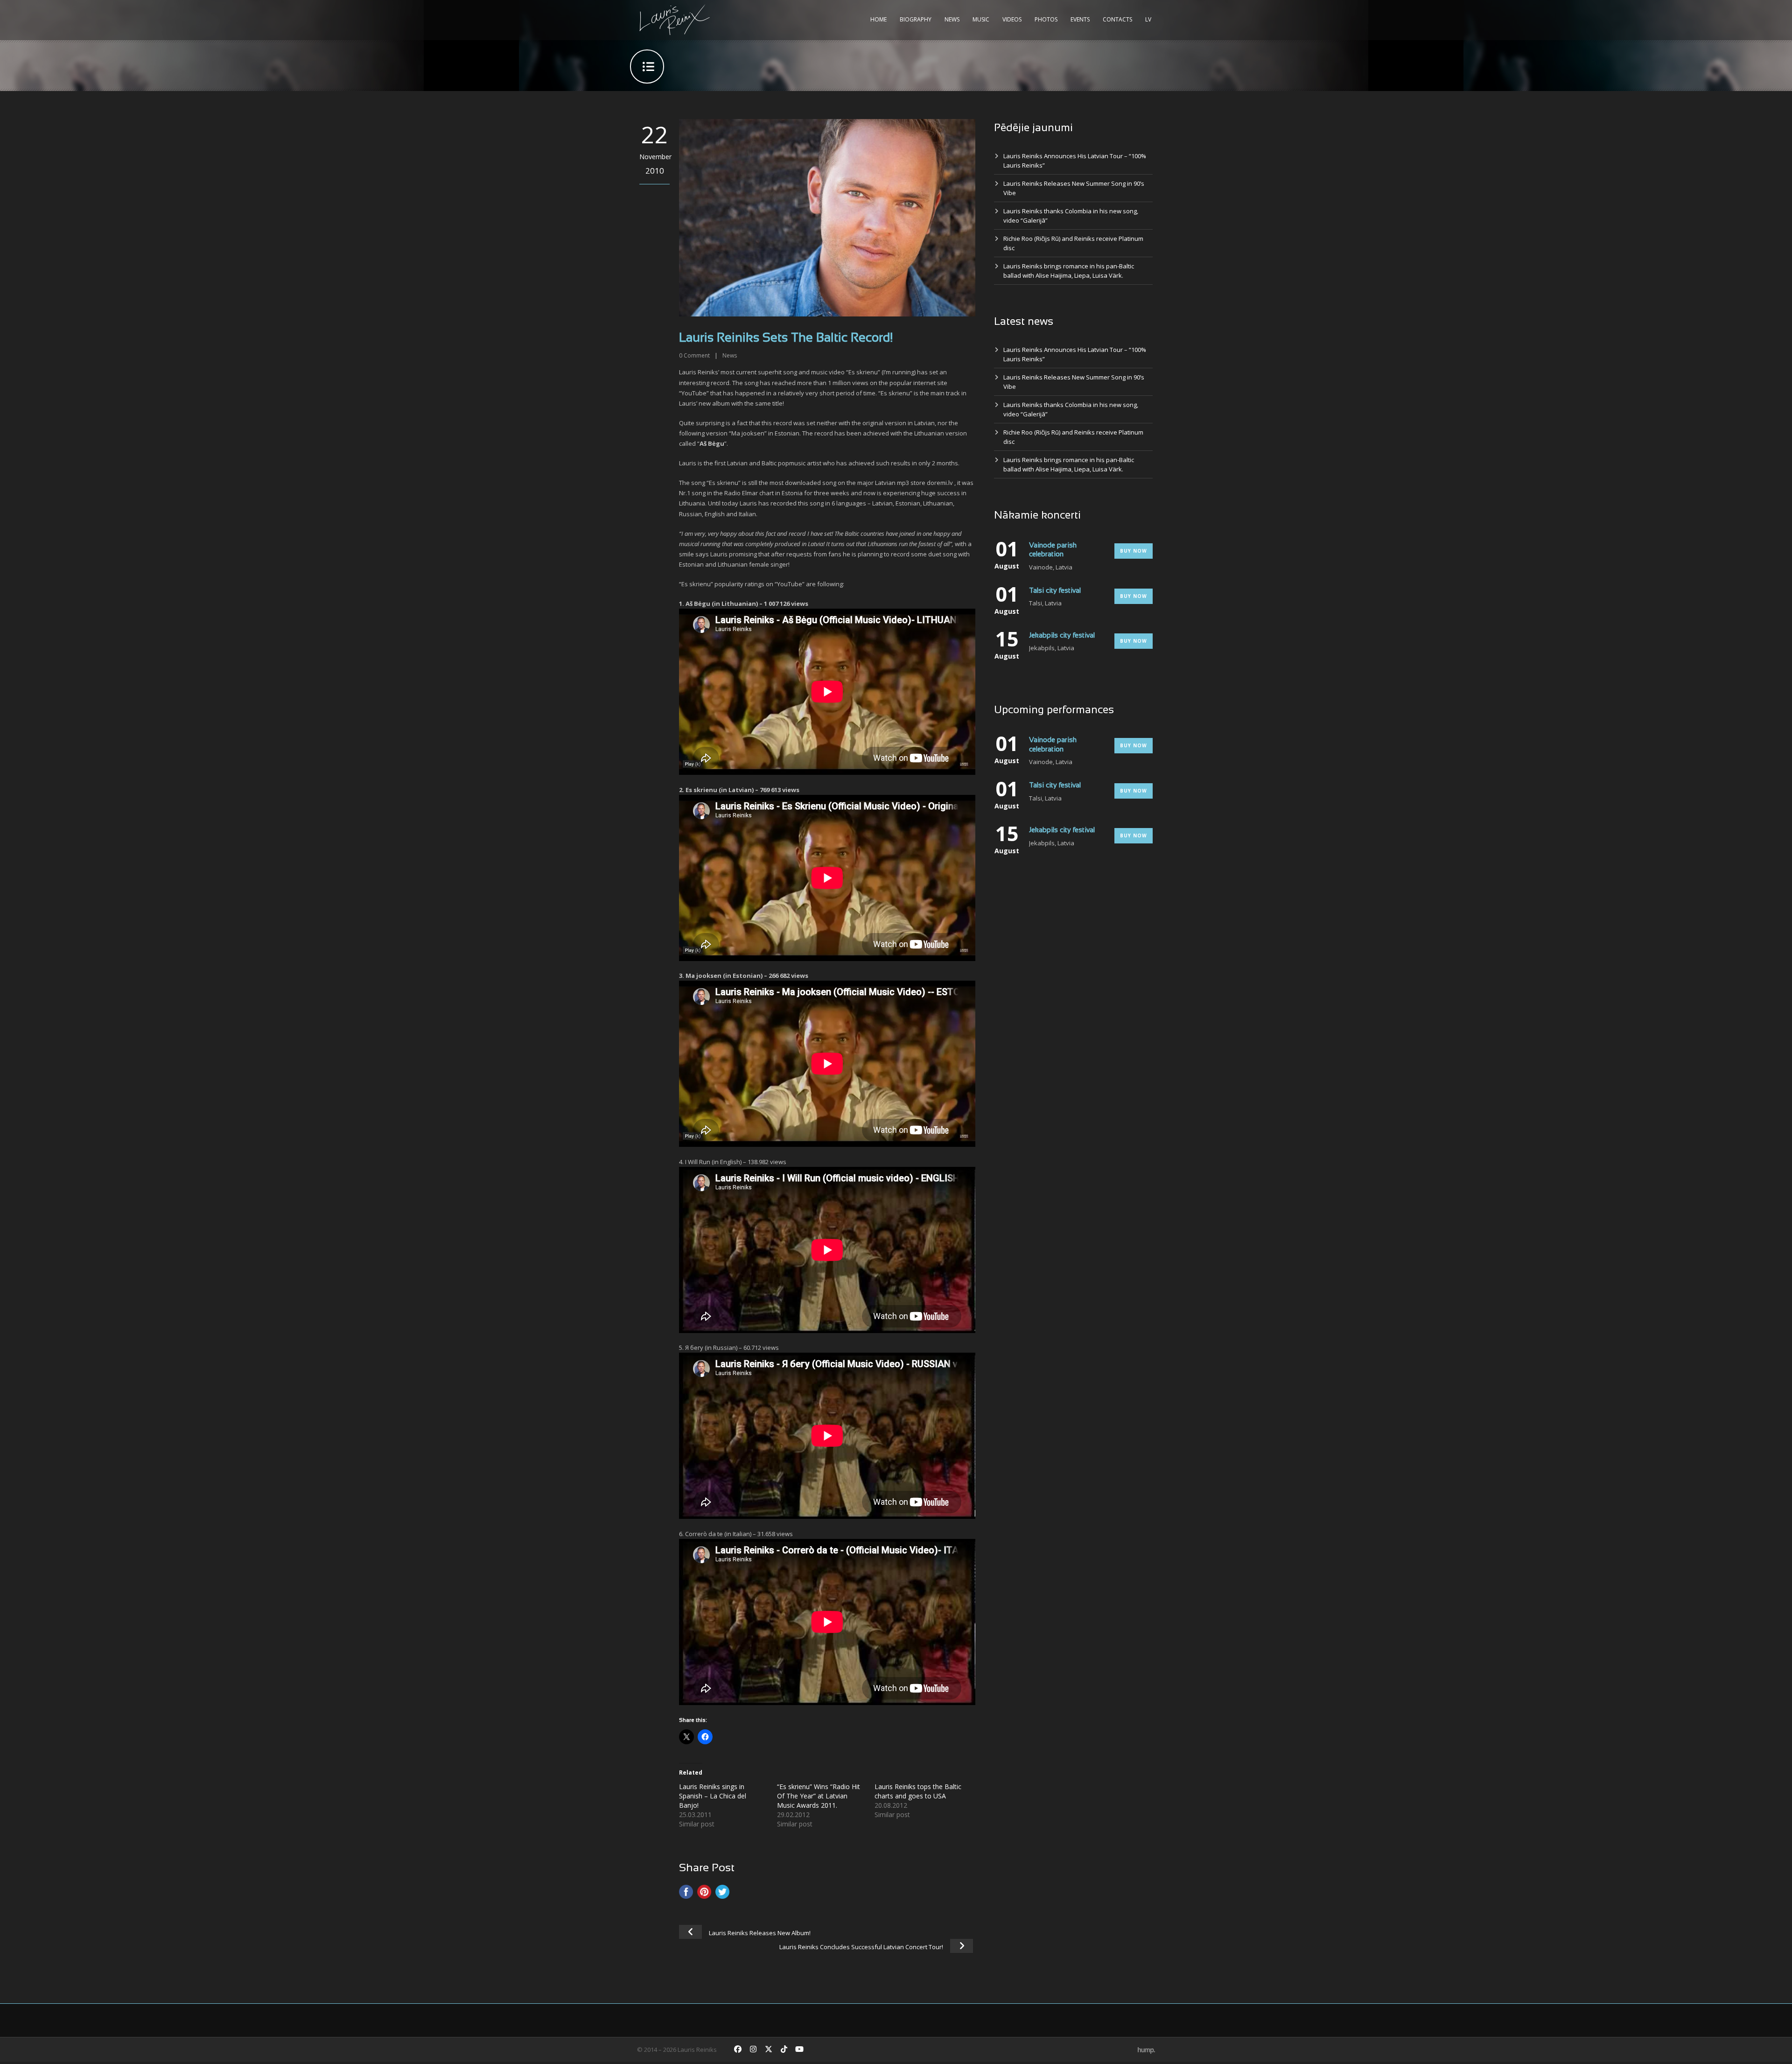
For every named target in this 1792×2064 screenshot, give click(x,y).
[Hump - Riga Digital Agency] (1146, 2050)
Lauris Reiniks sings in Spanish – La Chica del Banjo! (713, 1796)
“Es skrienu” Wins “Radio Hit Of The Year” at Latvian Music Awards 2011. (819, 1796)
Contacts (1117, 19)
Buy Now (1134, 551)
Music (981, 19)
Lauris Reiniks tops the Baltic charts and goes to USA (918, 1791)
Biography (916, 19)
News (952, 19)
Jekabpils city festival (1062, 636)
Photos (1046, 19)
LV (1148, 19)
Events (1080, 19)
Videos (1012, 19)
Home (878, 19)
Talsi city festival (1055, 591)
